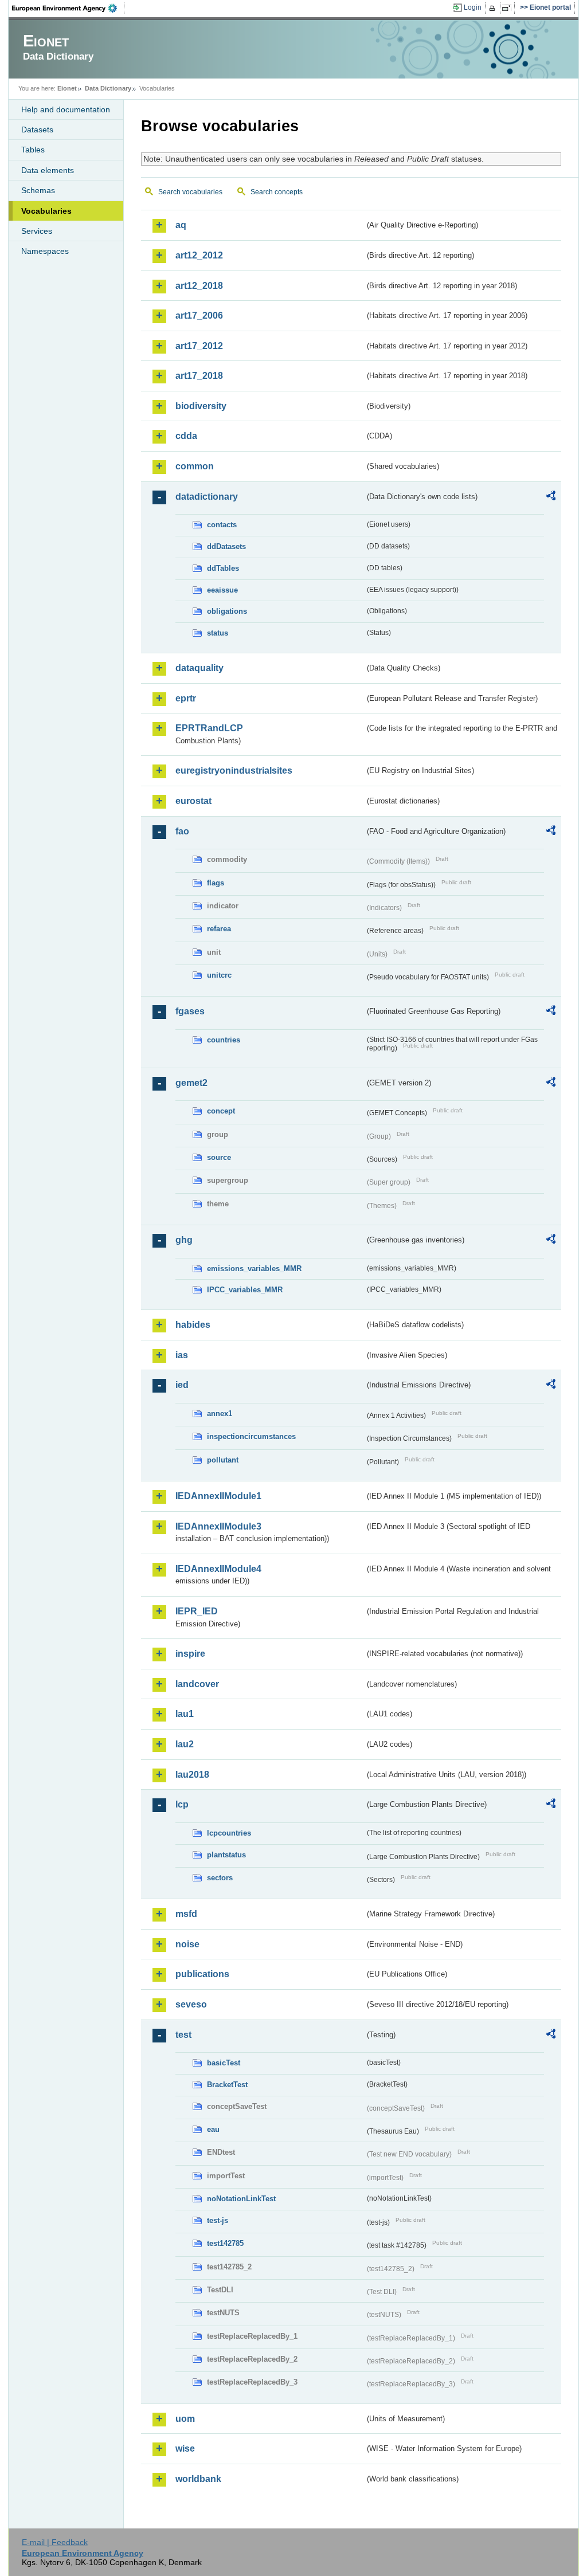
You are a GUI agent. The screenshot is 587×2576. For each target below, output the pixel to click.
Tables (33, 150)
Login (473, 7)
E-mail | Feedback (55, 2542)
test (183, 2035)
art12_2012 (199, 255)
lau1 (185, 1714)
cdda (186, 436)
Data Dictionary (108, 88)
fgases (190, 1011)
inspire (190, 1654)
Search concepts (277, 192)
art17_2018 (199, 376)
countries (224, 1040)
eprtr (186, 698)
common (195, 466)
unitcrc (219, 975)
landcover (197, 1684)
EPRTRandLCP (209, 728)
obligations (227, 611)
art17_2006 (199, 315)
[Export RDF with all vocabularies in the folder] (551, 497)
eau (213, 2129)
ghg (184, 1240)
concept (221, 1111)
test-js (218, 2220)
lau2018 (192, 1775)
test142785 (225, 2243)
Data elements (48, 170)
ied (182, 1385)
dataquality (199, 668)
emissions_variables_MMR (254, 1269)
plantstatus (226, 1855)
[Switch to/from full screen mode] (509, 8)
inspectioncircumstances (251, 1436)
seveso (191, 2004)
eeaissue (222, 590)
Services (37, 231)
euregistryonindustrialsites (234, 771)
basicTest (224, 2063)
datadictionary (207, 497)
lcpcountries (229, 1833)
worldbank (198, 2479)
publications (202, 1974)
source (219, 1157)
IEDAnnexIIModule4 (218, 1569)
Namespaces (45, 251)
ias (182, 1355)
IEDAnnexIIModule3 (218, 1526)
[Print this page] (494, 8)
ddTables (223, 568)
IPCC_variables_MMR (245, 1290)
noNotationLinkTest (241, 2199)
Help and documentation (66, 109)
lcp (182, 1804)
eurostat (193, 801)
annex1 (220, 1414)
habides (193, 1325)
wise (185, 2448)
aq (181, 225)
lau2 (185, 1744)
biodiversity (201, 406)
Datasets (37, 130)
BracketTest (227, 2085)
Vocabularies (46, 211)
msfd (186, 1914)
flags (216, 883)
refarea (219, 929)
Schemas (38, 190)
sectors (220, 1878)
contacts (222, 525)
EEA (68, 8)
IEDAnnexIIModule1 (218, 1496)
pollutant (223, 1460)
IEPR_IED (197, 1611)
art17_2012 (199, 346)
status (218, 633)
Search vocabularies (190, 192)
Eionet (67, 88)
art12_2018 (199, 286)
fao (182, 831)
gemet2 (191, 1083)
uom (185, 2419)
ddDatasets (226, 546)
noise (187, 1944)
